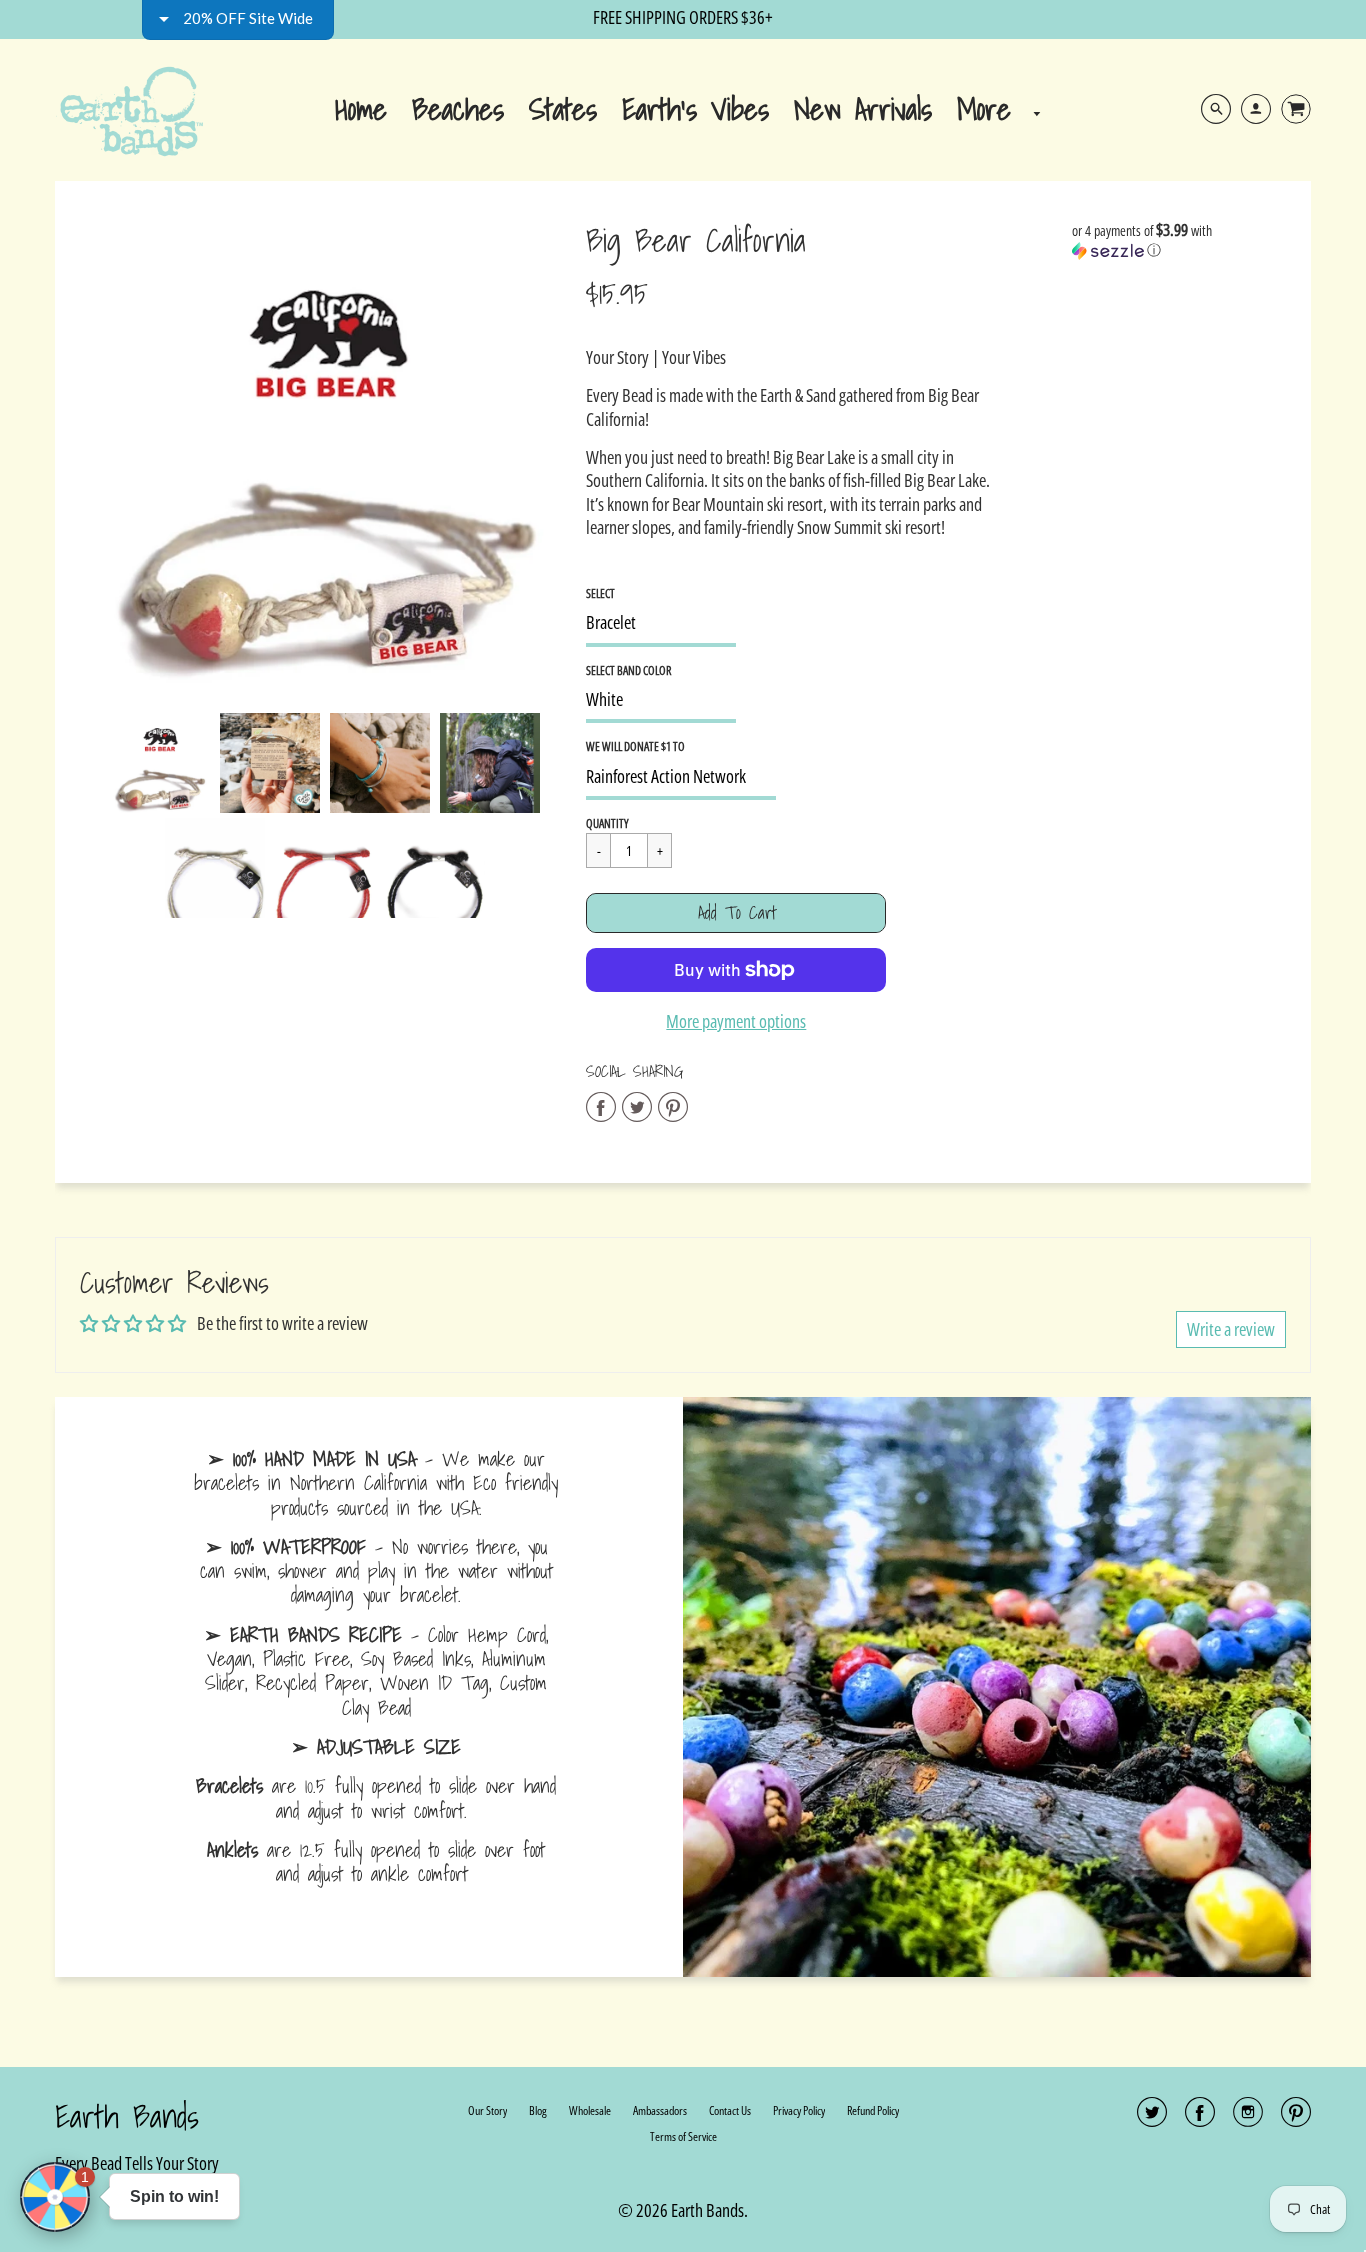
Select (600, 593)
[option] (326, 452)
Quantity (607, 823)
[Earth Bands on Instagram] (1248, 2118)
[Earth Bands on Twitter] (1152, 2118)
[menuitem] (361, 108)
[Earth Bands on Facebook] (1200, 2118)
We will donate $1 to (635, 746)
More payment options (736, 1021)
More (991, 109)
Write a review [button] (1231, 1329)
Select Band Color (628, 670)
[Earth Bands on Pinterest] (1296, 2118)
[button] (736, 913)
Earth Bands (127, 2116)
